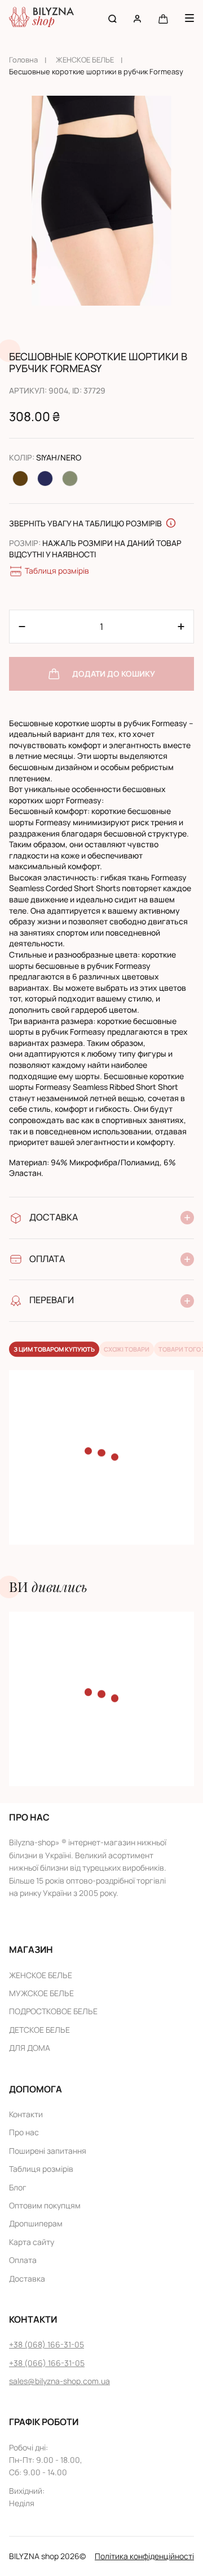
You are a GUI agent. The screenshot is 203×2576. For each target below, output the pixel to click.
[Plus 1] (22, 627)
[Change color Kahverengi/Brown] (20, 478)
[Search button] (112, 18)
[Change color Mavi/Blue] (45, 478)
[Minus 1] (181, 627)
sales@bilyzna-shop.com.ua (59, 2381)
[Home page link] (41, 18)
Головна (23, 60)
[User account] (137, 18)
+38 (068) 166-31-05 (47, 2344)
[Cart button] (163, 18)
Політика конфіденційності (144, 2556)
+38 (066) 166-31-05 (47, 2363)
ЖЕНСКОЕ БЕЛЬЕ (85, 60)
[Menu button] (189, 18)
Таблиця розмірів (57, 571)
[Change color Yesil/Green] (70, 478)
